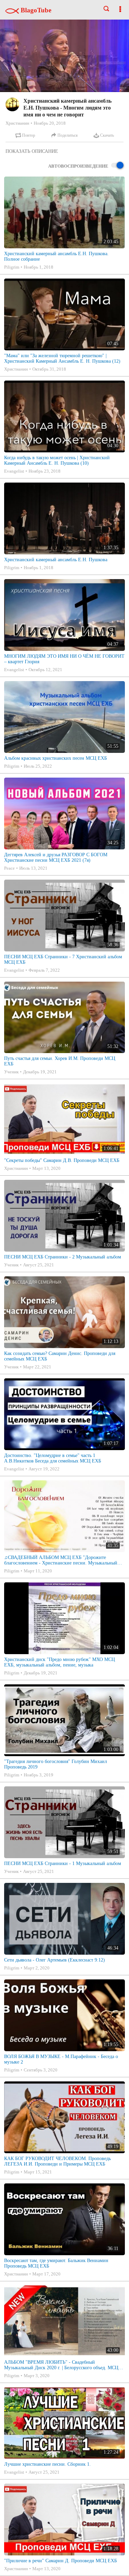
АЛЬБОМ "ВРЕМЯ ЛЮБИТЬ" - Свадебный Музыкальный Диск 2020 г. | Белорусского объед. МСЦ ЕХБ (61, 2365)
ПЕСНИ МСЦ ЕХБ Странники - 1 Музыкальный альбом (63, 1863)
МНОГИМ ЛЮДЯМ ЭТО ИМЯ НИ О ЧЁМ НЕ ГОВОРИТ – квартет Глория (64, 659)
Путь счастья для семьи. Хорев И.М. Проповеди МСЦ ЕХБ (60, 1061)
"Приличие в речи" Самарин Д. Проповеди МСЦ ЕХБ (61, 2561)
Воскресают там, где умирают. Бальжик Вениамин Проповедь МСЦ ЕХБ (56, 2263)
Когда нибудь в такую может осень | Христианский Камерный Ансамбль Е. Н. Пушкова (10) (57, 460)
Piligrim (12, 267)
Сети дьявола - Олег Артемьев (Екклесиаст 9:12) (55, 1960)
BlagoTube (35, 10)
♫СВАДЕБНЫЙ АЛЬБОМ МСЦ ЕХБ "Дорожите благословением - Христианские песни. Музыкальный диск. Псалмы (61, 1560)
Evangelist (14, 471)
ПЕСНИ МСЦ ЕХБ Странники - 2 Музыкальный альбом (63, 1257)
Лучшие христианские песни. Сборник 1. (47, 2464)
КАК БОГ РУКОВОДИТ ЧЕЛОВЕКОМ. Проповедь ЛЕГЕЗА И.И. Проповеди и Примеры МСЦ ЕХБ (57, 2161)
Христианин (17, 123)
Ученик (11, 1072)
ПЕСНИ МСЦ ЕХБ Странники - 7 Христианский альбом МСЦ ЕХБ (63, 959)
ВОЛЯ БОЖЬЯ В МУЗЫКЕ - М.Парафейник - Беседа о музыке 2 (61, 2059)
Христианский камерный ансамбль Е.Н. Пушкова (56, 560)
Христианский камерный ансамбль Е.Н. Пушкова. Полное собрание (56, 256)
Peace (9, 868)
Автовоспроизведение (78, 166)
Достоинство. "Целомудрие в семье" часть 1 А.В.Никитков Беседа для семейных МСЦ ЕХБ (53, 1458)
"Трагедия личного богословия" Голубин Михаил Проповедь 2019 (56, 1764)
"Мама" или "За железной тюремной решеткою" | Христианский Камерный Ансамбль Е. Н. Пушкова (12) (62, 358)
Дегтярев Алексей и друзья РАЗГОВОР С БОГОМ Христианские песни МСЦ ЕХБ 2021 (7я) (56, 857)
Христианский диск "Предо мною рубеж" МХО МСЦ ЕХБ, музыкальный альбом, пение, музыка (60, 1662)
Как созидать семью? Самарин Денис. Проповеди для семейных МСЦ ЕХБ (60, 1356)
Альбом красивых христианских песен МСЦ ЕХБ (56, 758)
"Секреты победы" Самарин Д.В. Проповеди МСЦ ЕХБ (62, 1160)
